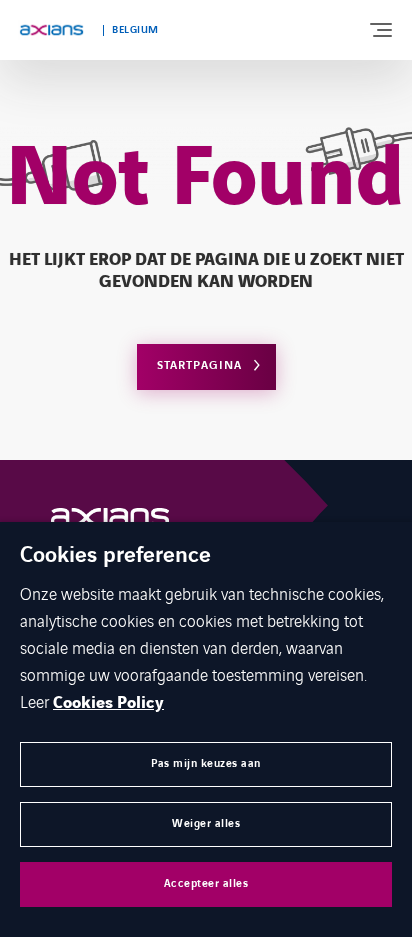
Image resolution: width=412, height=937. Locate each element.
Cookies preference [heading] (115, 556)
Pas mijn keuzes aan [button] (206, 763)
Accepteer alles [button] (206, 883)
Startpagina (199, 365)
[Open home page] (51, 30)
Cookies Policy (108, 703)
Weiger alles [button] (206, 823)
